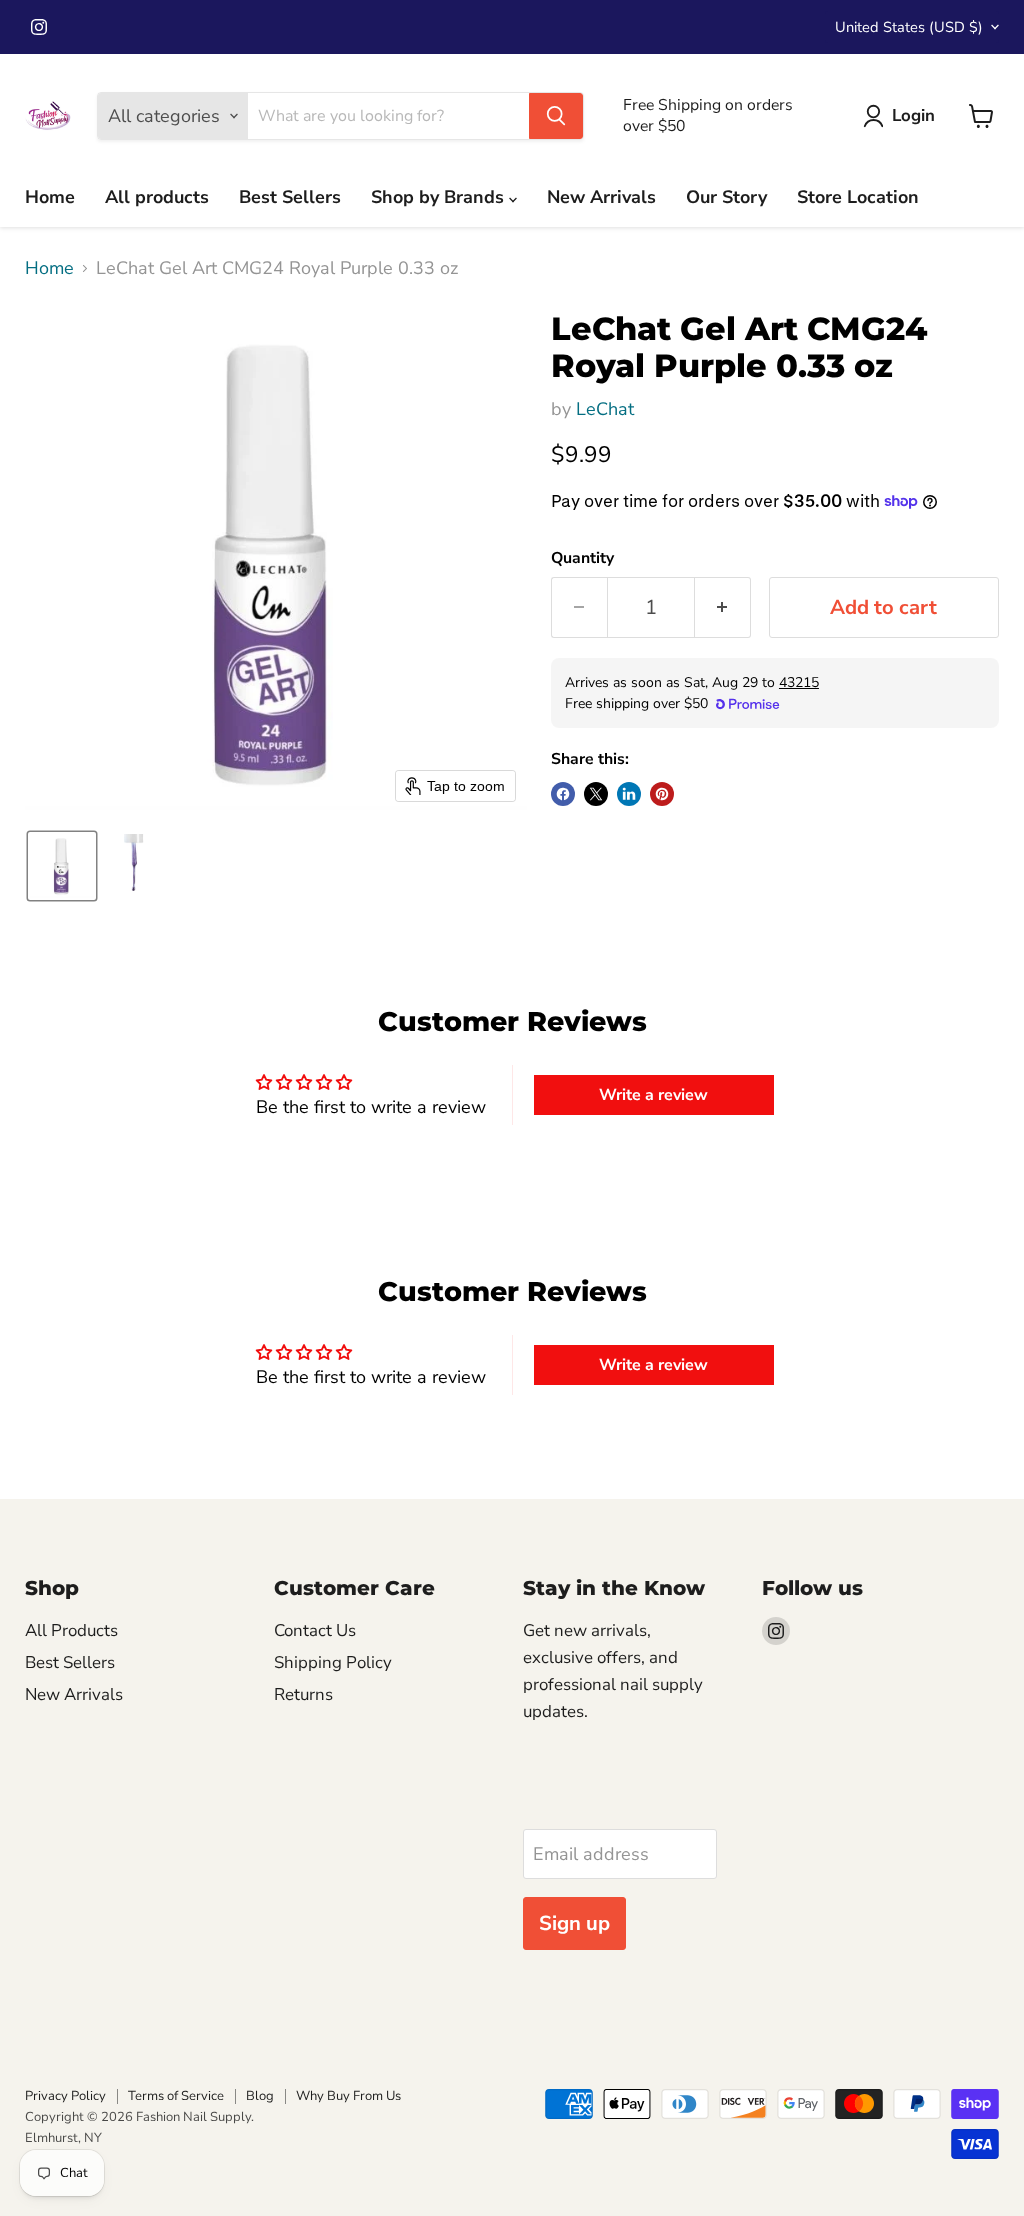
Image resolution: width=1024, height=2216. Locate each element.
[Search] (556, 116)
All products (157, 197)
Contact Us (315, 1630)
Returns (303, 1694)
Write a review (653, 1095)
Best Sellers (290, 197)
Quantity (582, 558)
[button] (62, 866)
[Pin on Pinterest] (662, 794)
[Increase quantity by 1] (723, 607)
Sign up (574, 1923)
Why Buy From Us (348, 2096)
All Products (71, 1630)
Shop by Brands (440, 197)
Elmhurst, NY (63, 2138)
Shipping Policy (333, 1662)
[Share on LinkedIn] (629, 794)
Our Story (726, 197)
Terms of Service (176, 2096)
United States (909, 27)
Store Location (858, 197)
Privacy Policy (65, 2096)
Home (50, 197)
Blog (260, 2096)
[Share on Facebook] (563, 794)
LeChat (605, 409)
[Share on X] (596, 794)
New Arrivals (601, 197)
